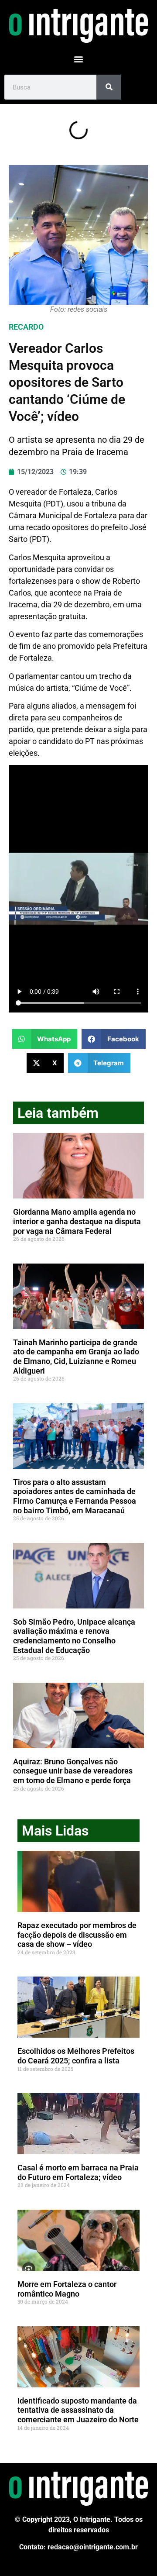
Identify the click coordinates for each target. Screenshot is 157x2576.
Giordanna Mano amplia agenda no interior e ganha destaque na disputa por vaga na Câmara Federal (77, 1221)
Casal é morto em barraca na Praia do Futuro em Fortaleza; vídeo (78, 2172)
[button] (79, 59)
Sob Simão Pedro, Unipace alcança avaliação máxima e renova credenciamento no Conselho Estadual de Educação (74, 1636)
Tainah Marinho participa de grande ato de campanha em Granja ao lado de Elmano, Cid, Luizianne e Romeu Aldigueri (76, 1357)
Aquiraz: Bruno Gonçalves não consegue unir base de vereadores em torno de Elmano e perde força (73, 1771)
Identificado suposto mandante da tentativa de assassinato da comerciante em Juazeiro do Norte (78, 2410)
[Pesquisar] (109, 87)
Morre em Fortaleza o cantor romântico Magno (67, 2289)
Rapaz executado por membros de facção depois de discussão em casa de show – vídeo (77, 1935)
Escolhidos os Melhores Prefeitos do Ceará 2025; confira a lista (76, 2056)
